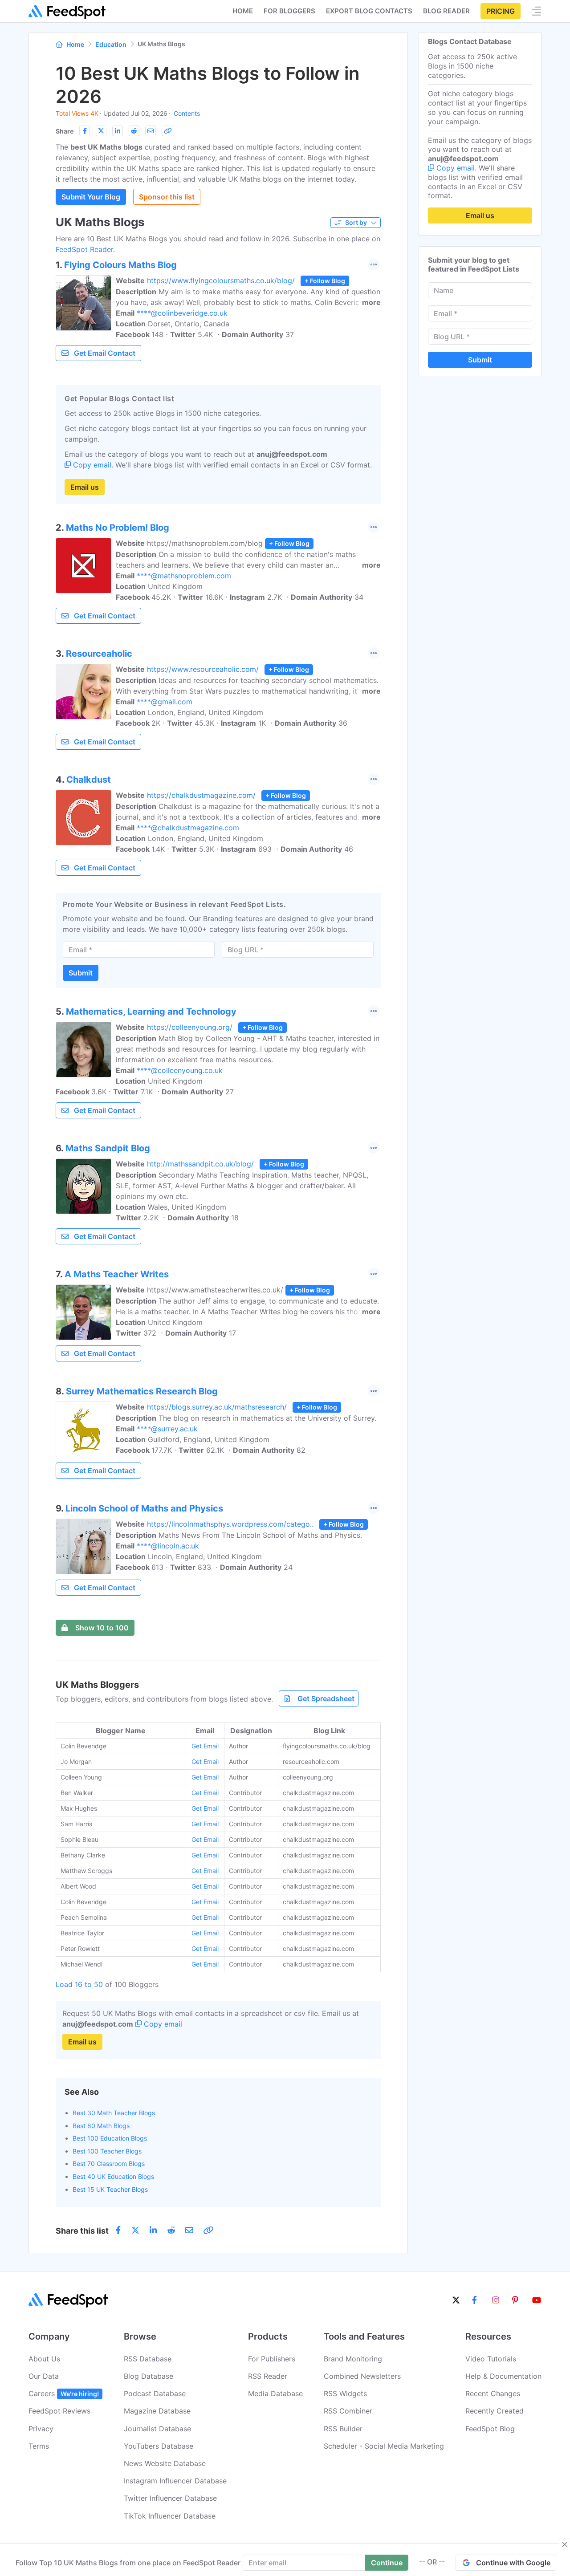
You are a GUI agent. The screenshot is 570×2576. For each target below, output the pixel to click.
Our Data (44, 2376)
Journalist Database (157, 2429)
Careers (64, 2393)
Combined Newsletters (362, 2376)
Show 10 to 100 (102, 1628)
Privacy (41, 2429)
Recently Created (495, 2411)
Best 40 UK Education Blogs (113, 2176)
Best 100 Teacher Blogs (107, 2151)
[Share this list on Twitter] (101, 131)
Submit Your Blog (91, 197)
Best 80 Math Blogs (101, 2126)
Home (243, 11)
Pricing (501, 11)
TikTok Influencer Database (170, 2516)
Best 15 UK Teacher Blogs (110, 2189)
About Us (44, 2359)
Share (65, 131)
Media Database (275, 2393)
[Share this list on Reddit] (134, 131)
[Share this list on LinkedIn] (118, 131)
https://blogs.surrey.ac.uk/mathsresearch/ (217, 1407)
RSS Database (148, 2359)
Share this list (82, 2231)
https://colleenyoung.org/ (190, 1027)
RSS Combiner (348, 2411)
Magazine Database (157, 2411)
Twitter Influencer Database (170, 2498)
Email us (85, 487)
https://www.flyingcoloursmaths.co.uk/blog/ (221, 280)
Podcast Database (155, 2393)
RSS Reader (268, 2376)
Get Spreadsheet (326, 1698)
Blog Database (149, 2376)
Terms (39, 2446)
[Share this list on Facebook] (85, 131)
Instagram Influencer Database (175, 2481)
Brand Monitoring (353, 2359)
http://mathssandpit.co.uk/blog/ (200, 1164)
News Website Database (165, 2463)
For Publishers (272, 2359)
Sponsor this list (167, 197)
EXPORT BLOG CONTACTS (369, 11)
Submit (81, 973)
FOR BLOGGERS (289, 11)
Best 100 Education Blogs (110, 2138)
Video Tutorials (491, 2359)
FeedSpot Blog (490, 2429)
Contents (187, 113)
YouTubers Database (159, 2446)
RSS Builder (343, 2429)
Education (111, 44)
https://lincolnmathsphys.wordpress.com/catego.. (230, 1524)
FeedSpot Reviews (59, 2411)
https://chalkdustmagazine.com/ (201, 795)
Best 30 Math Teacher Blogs (114, 2113)
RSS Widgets (345, 2393)
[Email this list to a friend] (151, 131)
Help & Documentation (503, 2376)
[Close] (565, 2544)
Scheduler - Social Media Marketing (384, 2446)
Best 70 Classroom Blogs (109, 2164)
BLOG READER (446, 11)
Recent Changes (493, 2393)
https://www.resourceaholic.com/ (203, 669)
